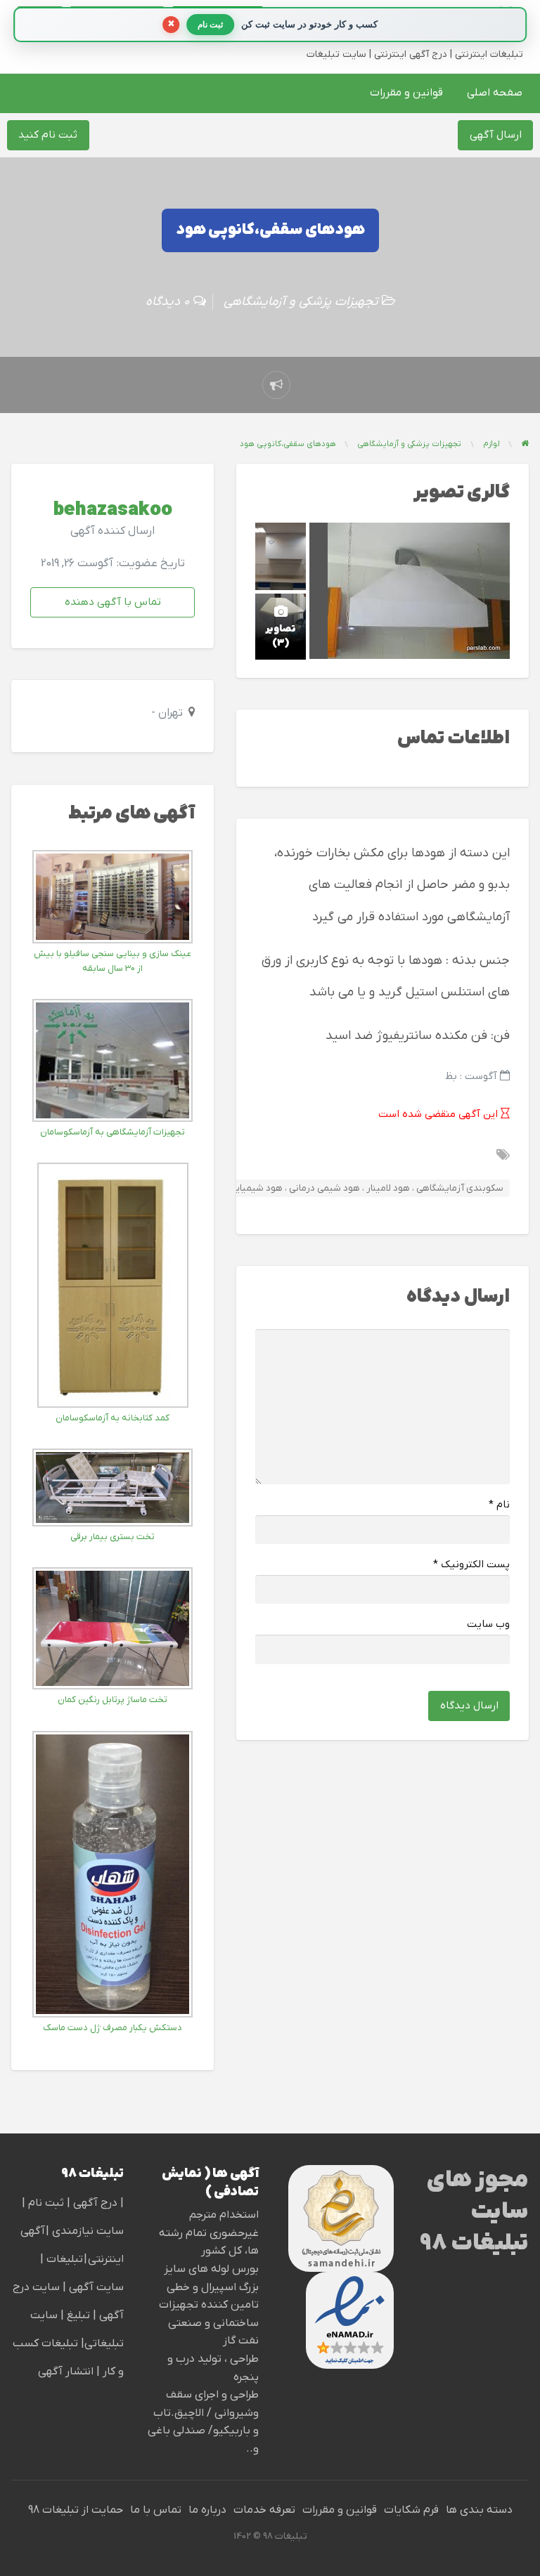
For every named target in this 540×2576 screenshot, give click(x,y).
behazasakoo (113, 510)
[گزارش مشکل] (276, 385)
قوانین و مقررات (406, 93)
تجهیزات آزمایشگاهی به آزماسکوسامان (112, 1132)
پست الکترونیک (471, 1565)
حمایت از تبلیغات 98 (76, 2510)
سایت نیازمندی (88, 2231)
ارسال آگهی (496, 135)
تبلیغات (63, 2259)
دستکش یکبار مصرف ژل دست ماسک (112, 2028)
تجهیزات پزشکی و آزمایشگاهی (301, 302)
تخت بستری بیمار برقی (112, 1537)
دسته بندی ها (479, 2510)
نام (499, 1505)
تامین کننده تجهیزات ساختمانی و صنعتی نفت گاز (209, 2323)
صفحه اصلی (495, 93)
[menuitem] (495, 93)
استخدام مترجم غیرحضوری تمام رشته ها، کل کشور (209, 2233)
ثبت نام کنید (48, 135)
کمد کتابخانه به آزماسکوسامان (112, 1418)
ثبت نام (47, 2203)
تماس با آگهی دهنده (113, 602)
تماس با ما (156, 2510)
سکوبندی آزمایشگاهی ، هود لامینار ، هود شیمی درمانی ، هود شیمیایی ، (364, 1188)
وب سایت (488, 1624)
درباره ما (207, 2510)
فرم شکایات (411, 2510)
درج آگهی (94, 2203)
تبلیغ (77, 2315)
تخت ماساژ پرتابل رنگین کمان (112, 1700)
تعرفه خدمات (264, 2510)
